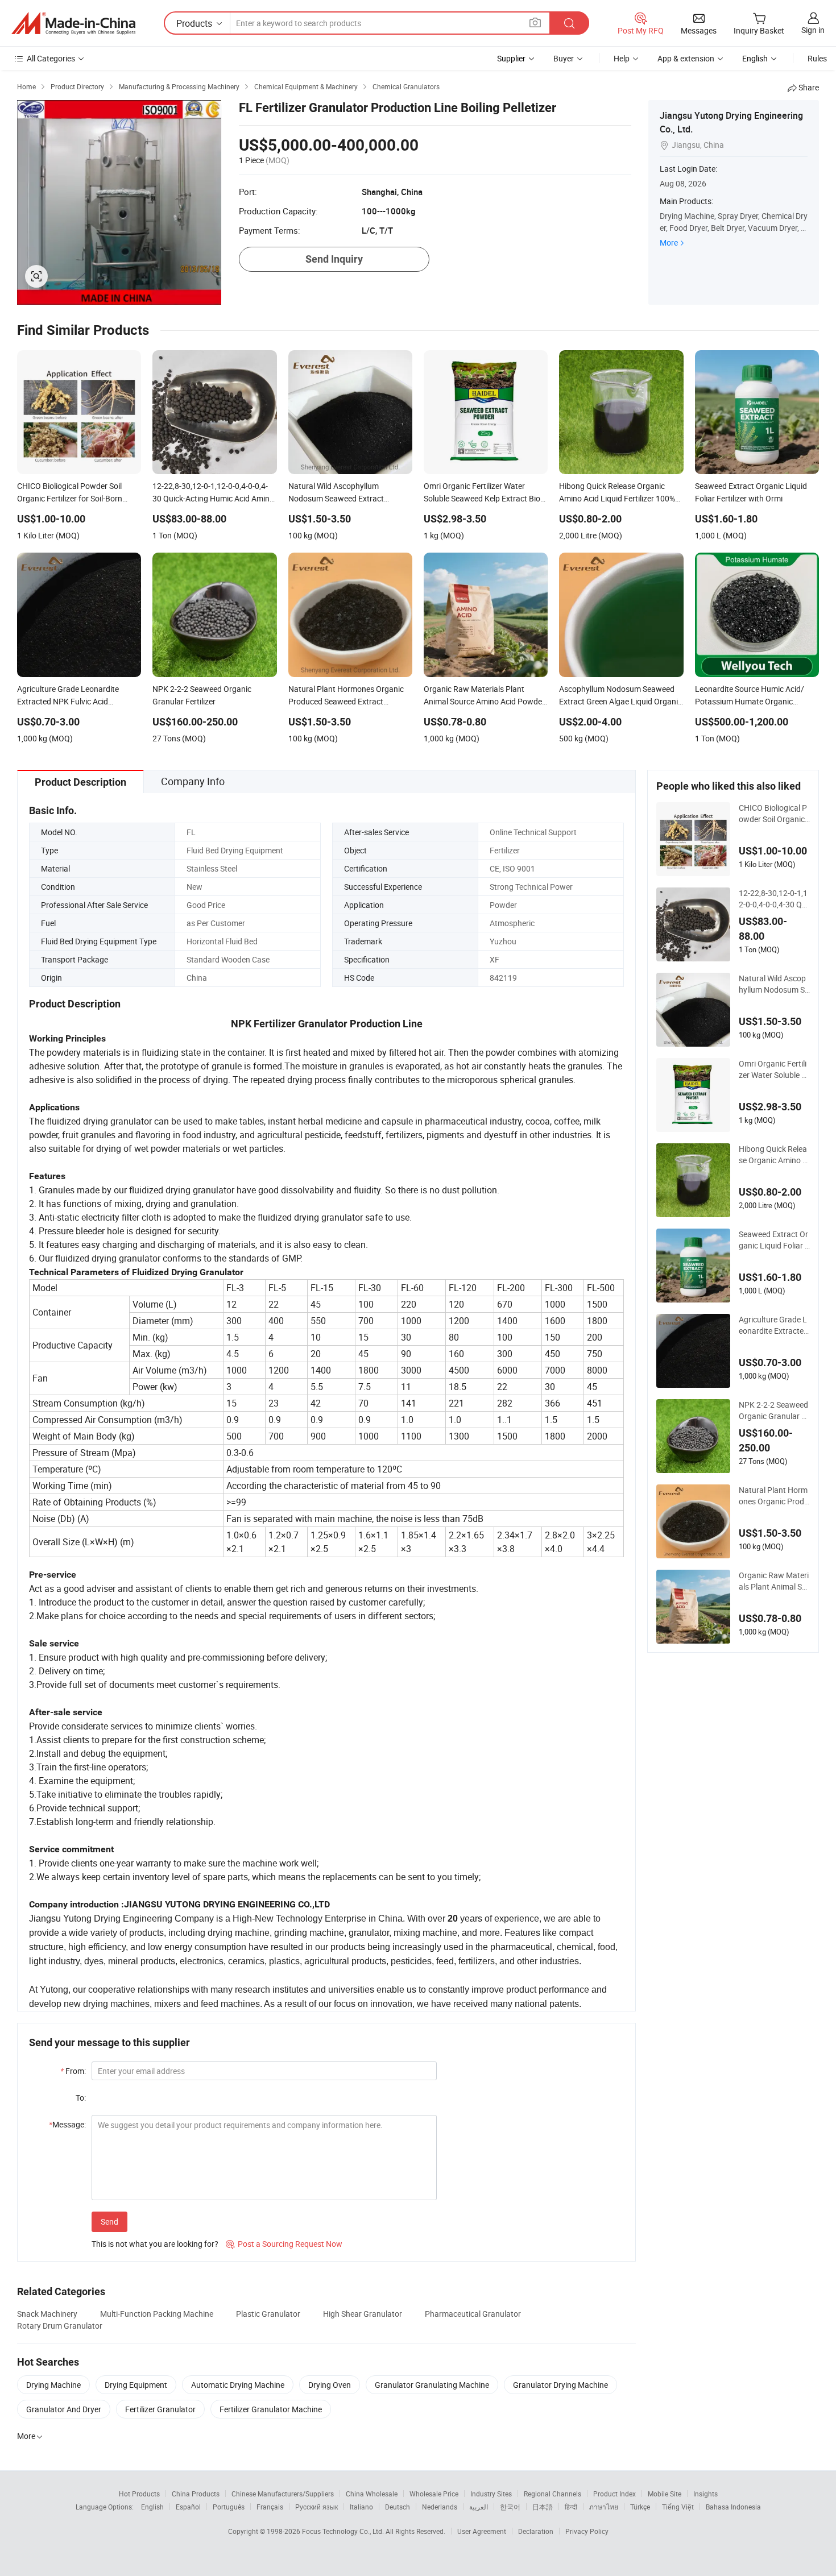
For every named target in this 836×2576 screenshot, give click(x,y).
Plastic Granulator (268, 2314)
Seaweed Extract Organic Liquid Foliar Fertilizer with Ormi (774, 1240)
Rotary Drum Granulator (60, 2326)
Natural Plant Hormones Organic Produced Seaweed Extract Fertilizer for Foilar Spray (774, 1496)
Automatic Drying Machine (238, 2385)
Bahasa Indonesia (733, 2507)
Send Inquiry (334, 259)
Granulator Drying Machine (560, 2385)
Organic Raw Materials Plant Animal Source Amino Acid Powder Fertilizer (774, 1581)
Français (270, 2507)
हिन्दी (571, 2507)
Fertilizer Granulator (160, 2409)
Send (109, 2222)
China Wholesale (372, 2494)
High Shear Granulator (363, 2314)
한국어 (510, 2507)
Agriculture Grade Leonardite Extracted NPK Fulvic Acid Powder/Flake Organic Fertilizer (773, 1325)
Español (188, 2507)
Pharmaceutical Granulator (473, 2314)
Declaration (536, 2531)
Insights (705, 2494)
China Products (196, 2494)
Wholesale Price (434, 2494)
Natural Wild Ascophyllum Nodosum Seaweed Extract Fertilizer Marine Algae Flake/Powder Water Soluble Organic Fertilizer (774, 984)
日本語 (543, 2507)
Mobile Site (665, 2494)
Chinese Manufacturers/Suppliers (283, 2494)
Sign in (813, 30)
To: (81, 2098)
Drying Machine (53, 2385)
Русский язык (316, 2507)
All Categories (51, 58)
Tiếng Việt (678, 2507)
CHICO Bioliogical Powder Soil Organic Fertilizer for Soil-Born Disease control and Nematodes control (774, 814)
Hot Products (139, 2494)
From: (73, 2071)
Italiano (361, 2507)
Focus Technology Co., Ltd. (344, 2531)
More (669, 242)
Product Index (614, 2494)
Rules (817, 58)
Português (229, 2507)
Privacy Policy (587, 2531)
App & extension (686, 58)
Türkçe (640, 2507)
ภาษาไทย (604, 2507)
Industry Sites (491, 2494)
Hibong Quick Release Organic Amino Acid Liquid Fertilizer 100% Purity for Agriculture (774, 1155)
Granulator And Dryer (64, 2409)
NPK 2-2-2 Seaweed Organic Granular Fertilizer (774, 1411)
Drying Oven (330, 2385)
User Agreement (482, 2531)
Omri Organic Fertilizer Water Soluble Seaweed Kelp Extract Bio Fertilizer (774, 1069)
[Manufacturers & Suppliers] (73, 23)
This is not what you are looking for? (155, 2244)
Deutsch (398, 2507)
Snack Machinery (47, 2314)
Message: (67, 2124)
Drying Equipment (136, 2385)
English (152, 2507)
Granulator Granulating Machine (432, 2385)
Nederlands (440, 2507)
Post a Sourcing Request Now (284, 2244)
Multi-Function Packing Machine (157, 2314)
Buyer (564, 58)
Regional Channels (552, 2494)
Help (622, 58)
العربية (479, 2507)
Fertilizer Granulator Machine (271, 2409)
